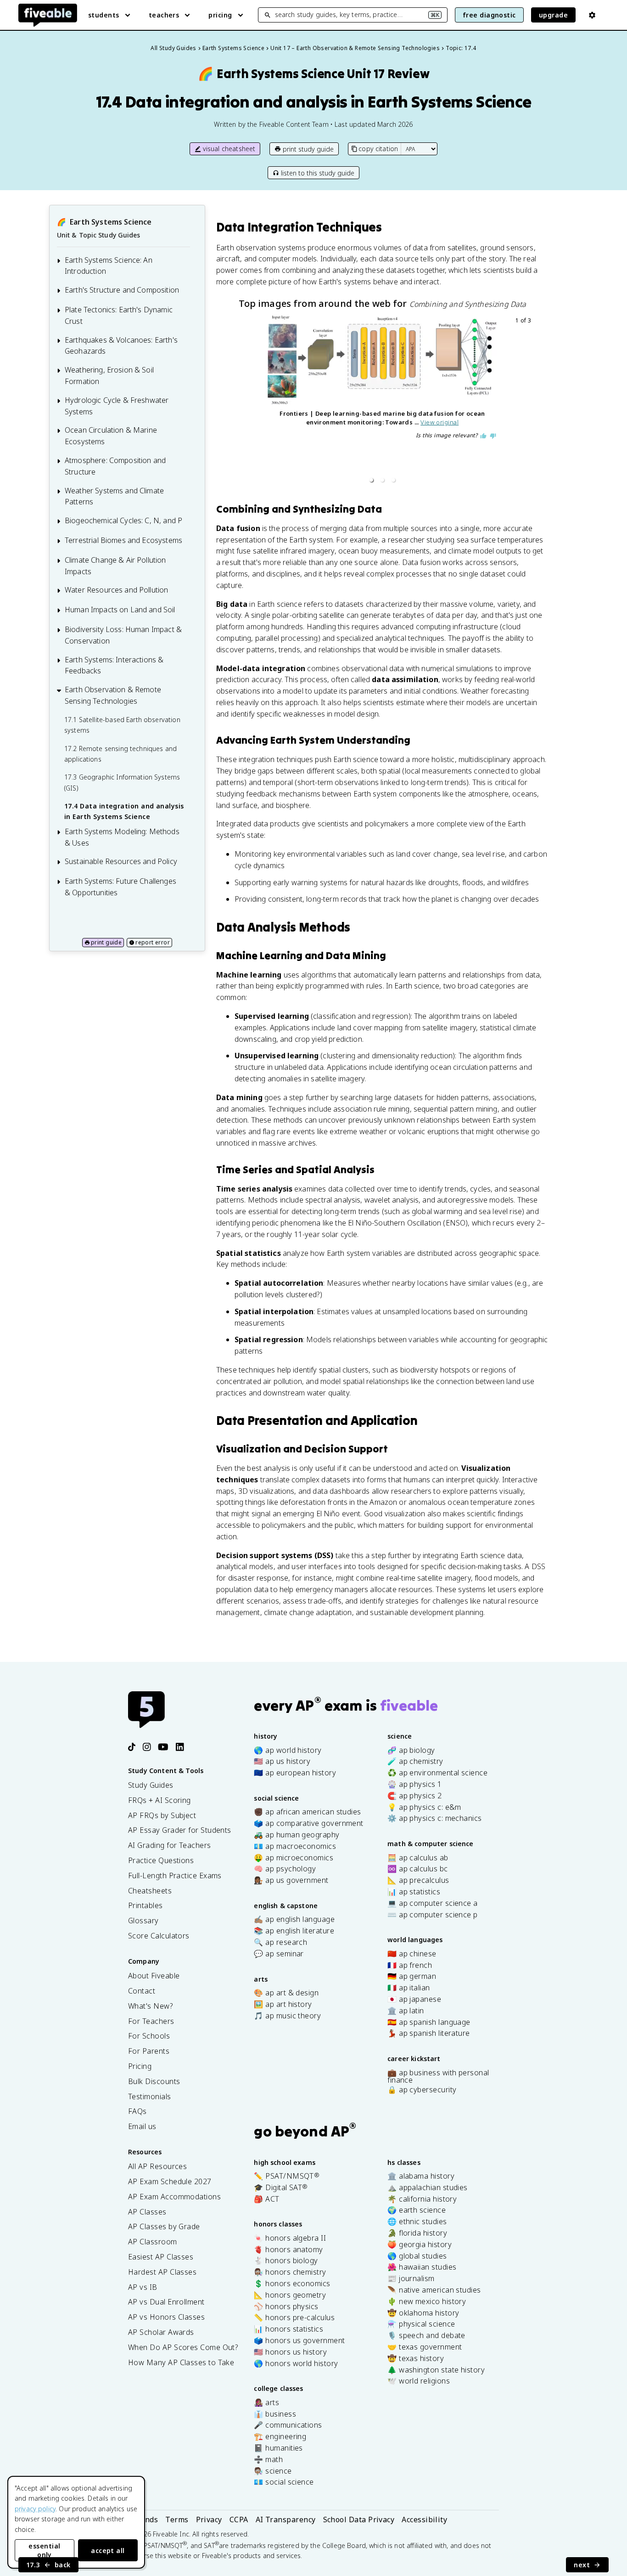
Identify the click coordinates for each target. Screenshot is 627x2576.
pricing (220, 15)
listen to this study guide (318, 173)
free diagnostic (489, 15)
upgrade (553, 15)
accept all (108, 2551)
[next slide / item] (527, 402)
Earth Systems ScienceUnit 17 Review (314, 74)
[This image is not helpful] (493, 436)
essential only (44, 2550)
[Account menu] (592, 15)
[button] (371, 480)
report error (153, 942)
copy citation (378, 149)
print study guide (308, 149)
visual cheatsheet (229, 149)
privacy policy (35, 2509)
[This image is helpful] (483, 436)
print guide (106, 942)
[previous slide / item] (238, 402)
